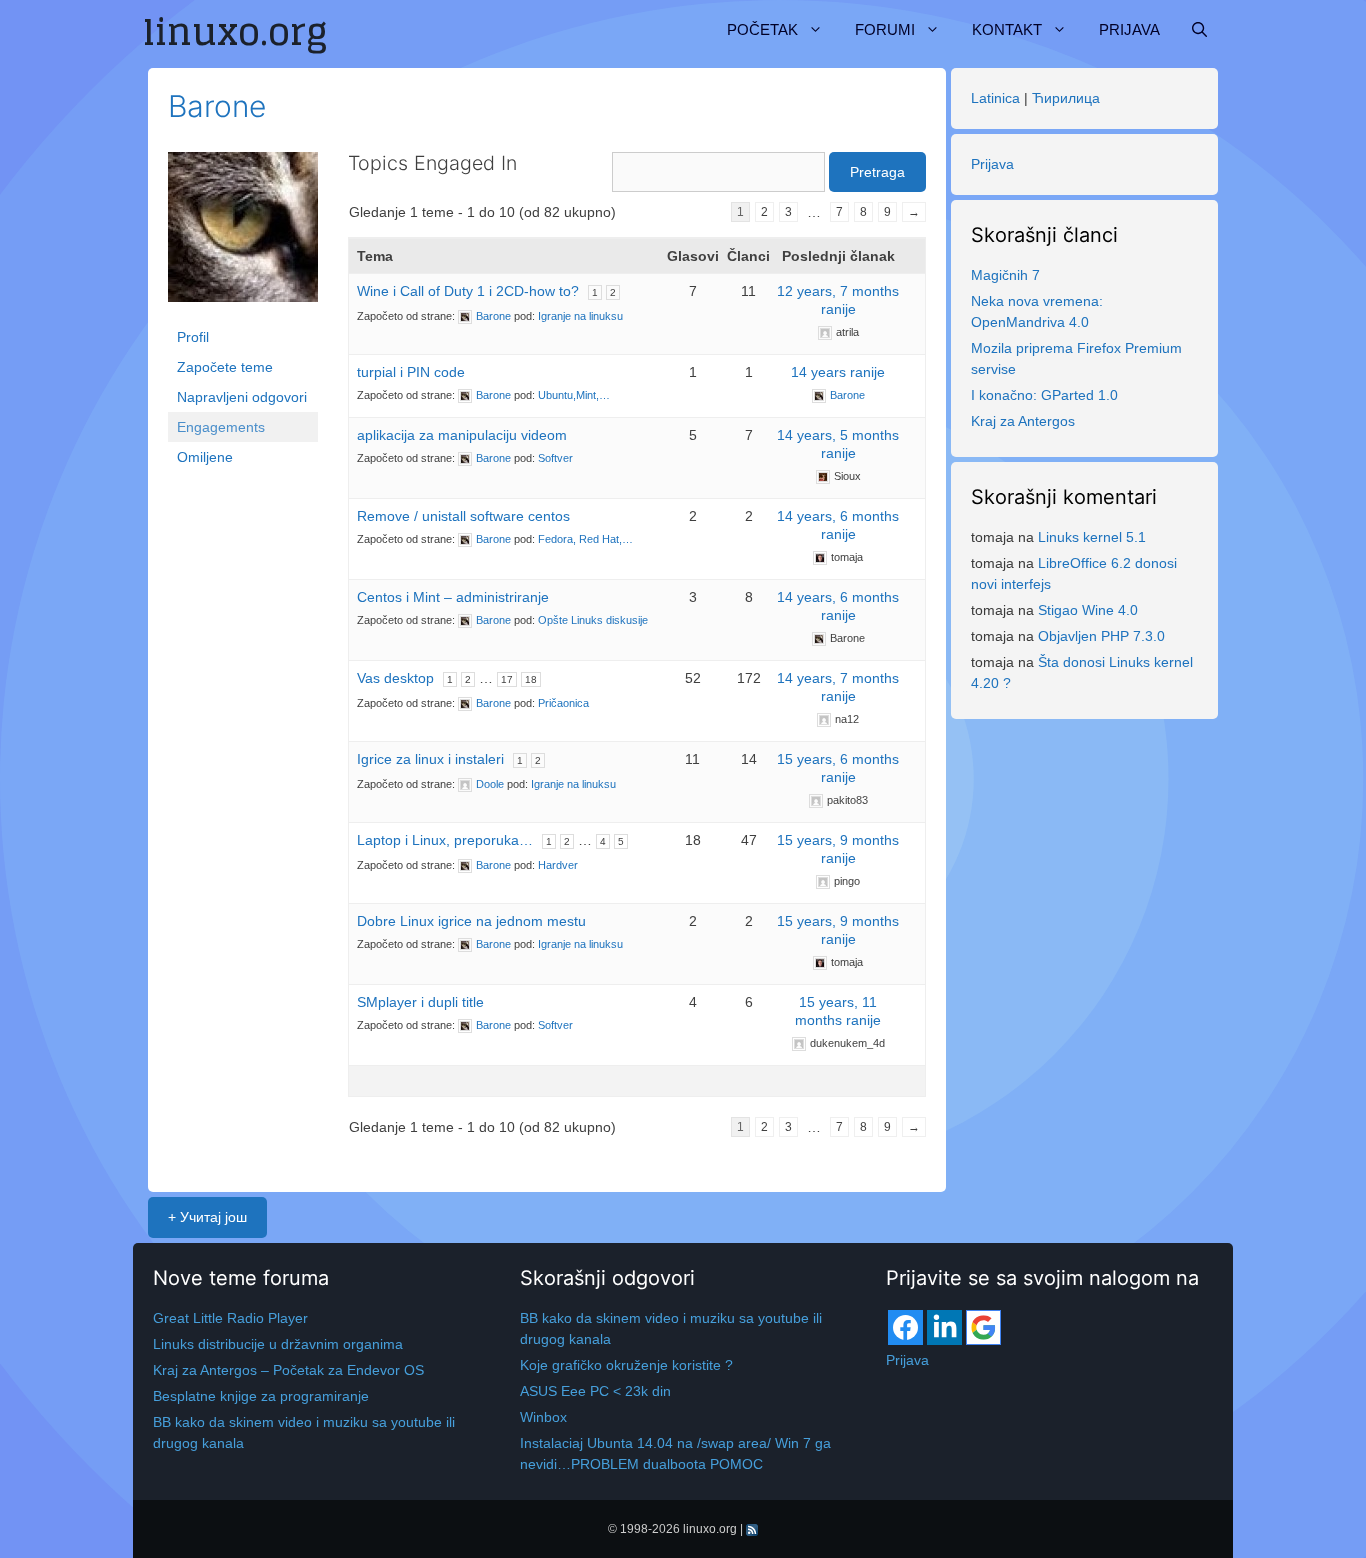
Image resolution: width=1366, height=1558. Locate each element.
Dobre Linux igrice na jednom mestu (471, 921)
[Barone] (243, 236)
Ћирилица (1066, 98)
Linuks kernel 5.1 (1092, 537)
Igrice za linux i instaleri (430, 759)
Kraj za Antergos (1023, 421)
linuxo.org (710, 1529)
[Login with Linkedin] (944, 1327)
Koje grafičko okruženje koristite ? (626, 1365)
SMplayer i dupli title (420, 1002)
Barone (217, 106)
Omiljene (205, 457)
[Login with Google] (983, 1327)
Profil (193, 337)
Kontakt (1007, 29)
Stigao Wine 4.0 (1088, 610)
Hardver (558, 865)
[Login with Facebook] (905, 1327)
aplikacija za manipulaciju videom (462, 435)
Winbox (543, 1417)
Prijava (1129, 29)
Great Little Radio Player (230, 1318)
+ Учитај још (207, 1217)
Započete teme (225, 367)
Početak (762, 29)
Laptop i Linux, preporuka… (445, 840)
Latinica (995, 98)
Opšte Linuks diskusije (593, 620)
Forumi (885, 29)
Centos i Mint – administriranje (453, 597)
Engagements (221, 427)
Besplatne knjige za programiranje (261, 1396)
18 (531, 679)
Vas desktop (395, 678)
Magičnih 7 (1005, 275)
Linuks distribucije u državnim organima (278, 1344)
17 (507, 679)
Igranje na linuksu (580, 316)
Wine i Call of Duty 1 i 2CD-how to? (468, 291)
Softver (555, 458)
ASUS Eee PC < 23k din (595, 1391)
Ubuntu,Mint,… (574, 395)
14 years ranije (838, 372)
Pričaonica (563, 703)
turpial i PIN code (411, 372)
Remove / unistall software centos (463, 516)
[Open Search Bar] (1199, 30)
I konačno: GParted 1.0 (1044, 395)
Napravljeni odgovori (242, 397)
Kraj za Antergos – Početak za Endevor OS (288, 1370)
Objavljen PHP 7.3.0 (1101, 636)
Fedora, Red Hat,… (585, 539)
